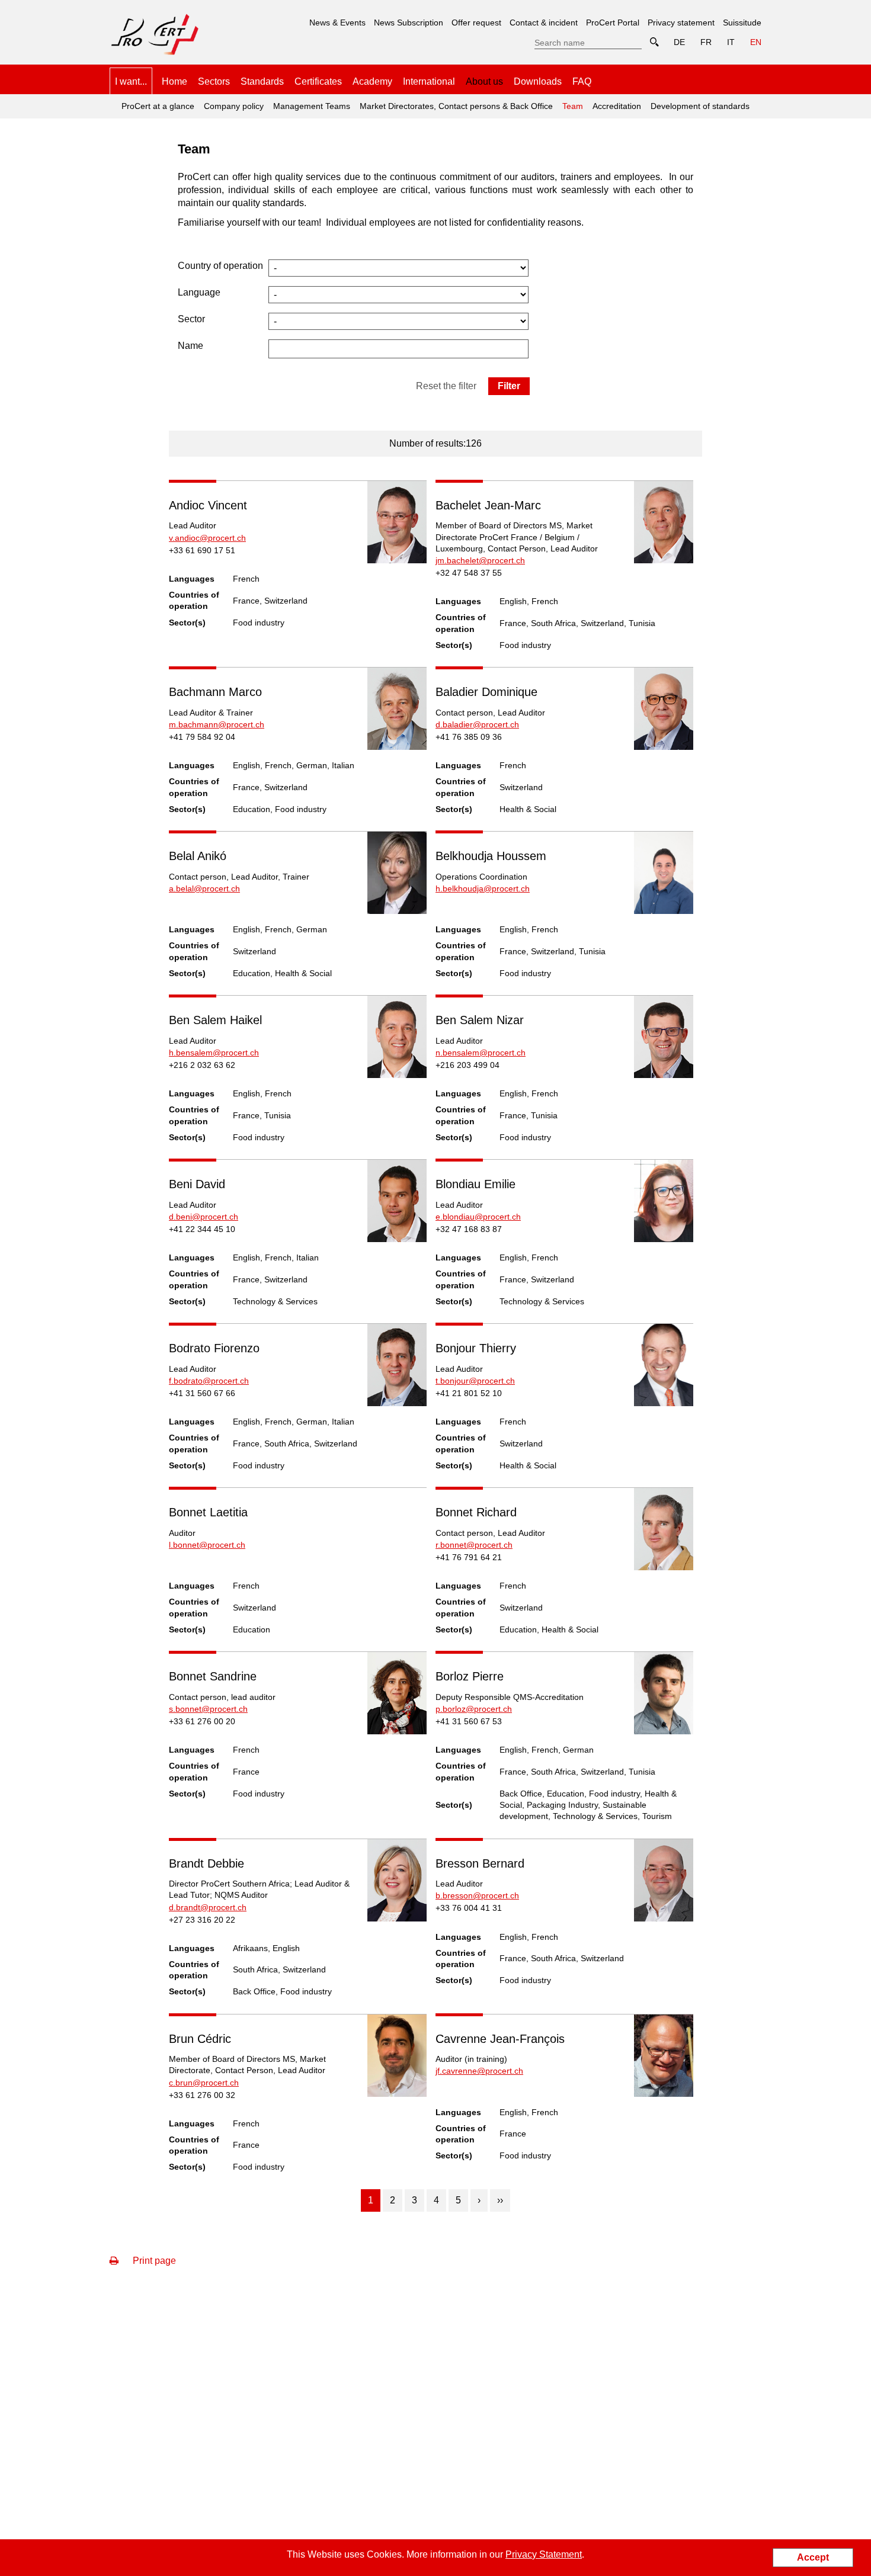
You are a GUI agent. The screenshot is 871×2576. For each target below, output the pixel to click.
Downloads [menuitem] (538, 81)
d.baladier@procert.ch (477, 724)
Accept (813, 2557)
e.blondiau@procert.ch (478, 1217)
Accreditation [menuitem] (617, 106)
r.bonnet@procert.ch (474, 1545)
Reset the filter (446, 386)
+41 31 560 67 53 (469, 1721)
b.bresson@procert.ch (477, 1895)
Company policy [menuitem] (234, 106)
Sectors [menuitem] (214, 81)
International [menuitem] (429, 81)
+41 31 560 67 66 (202, 1393)
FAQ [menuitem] (582, 81)
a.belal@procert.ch (204, 888)
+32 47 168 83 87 (469, 1229)
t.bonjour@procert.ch (475, 1381)
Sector (191, 319)
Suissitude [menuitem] (742, 23)
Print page (153, 2261)
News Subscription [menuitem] (409, 23)
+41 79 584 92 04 (202, 737)
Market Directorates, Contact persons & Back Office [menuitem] (456, 106)
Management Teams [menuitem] (312, 106)
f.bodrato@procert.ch (209, 1381)
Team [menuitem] (571, 102)
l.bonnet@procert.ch (207, 1545)
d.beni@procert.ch (204, 1217)
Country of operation (220, 266)
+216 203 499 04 (467, 1065)
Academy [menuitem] (372, 81)
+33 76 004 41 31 (469, 1908)
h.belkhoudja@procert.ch (483, 888)
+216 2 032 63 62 (202, 1065)
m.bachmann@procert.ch (217, 724)
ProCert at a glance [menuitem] (158, 106)
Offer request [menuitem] (476, 23)
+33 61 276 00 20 (202, 1721)
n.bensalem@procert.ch (481, 1053)
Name (190, 346)
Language (199, 292)
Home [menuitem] (174, 81)
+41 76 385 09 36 (469, 737)
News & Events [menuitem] (337, 23)
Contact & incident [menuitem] (544, 23)
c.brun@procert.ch (204, 2083)
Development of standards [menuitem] (700, 106)
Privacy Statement (544, 2554)
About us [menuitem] (484, 81)
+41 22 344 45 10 (202, 1229)
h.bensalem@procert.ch (214, 1053)
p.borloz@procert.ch (474, 1709)
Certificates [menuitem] (318, 81)
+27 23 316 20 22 (202, 1920)
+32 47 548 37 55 (469, 573)
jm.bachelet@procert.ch (480, 560)
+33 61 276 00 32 (202, 2095)
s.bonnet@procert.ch (208, 1709)
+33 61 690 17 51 (202, 550)
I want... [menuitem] (131, 81)
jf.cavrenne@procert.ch (479, 2071)
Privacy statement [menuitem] (681, 23)
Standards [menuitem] (262, 81)
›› (500, 2200)
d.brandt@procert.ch (208, 1907)
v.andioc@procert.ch (207, 538)
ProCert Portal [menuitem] (613, 23)
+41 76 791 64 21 (469, 1557)
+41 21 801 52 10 (469, 1393)
